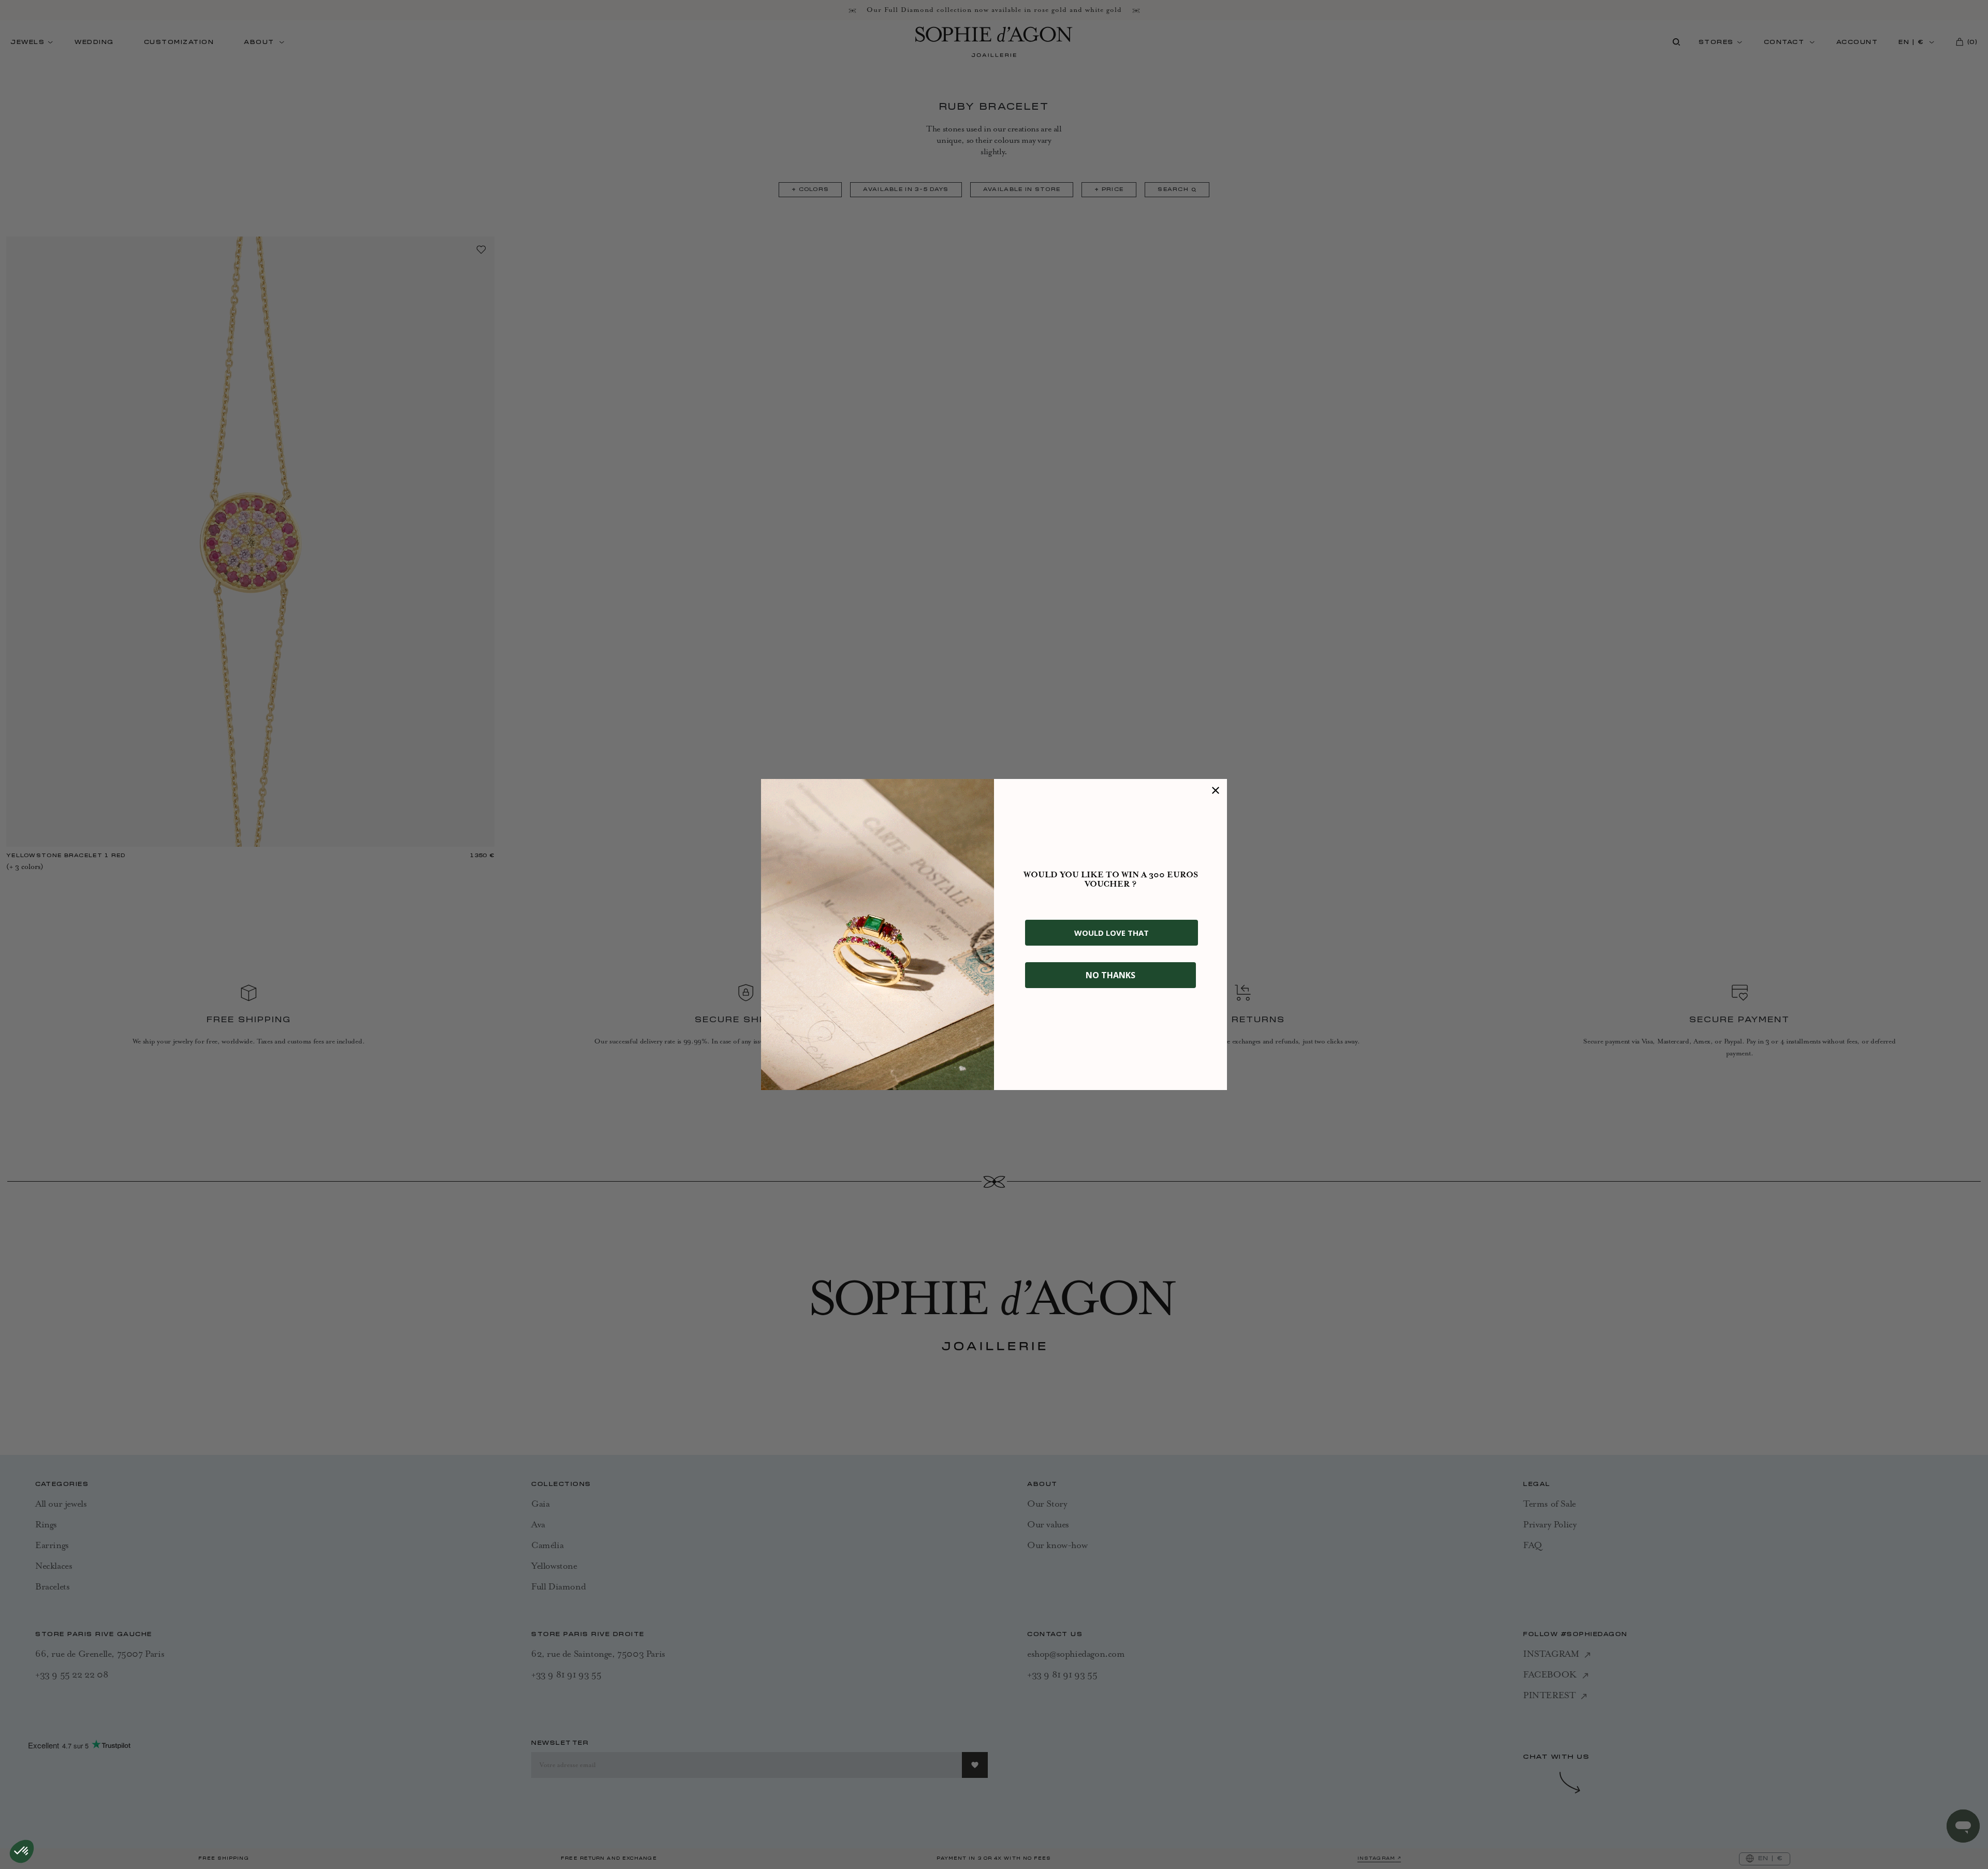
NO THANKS (1110, 975)
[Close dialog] (1216, 790)
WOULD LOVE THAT (1112, 933)
